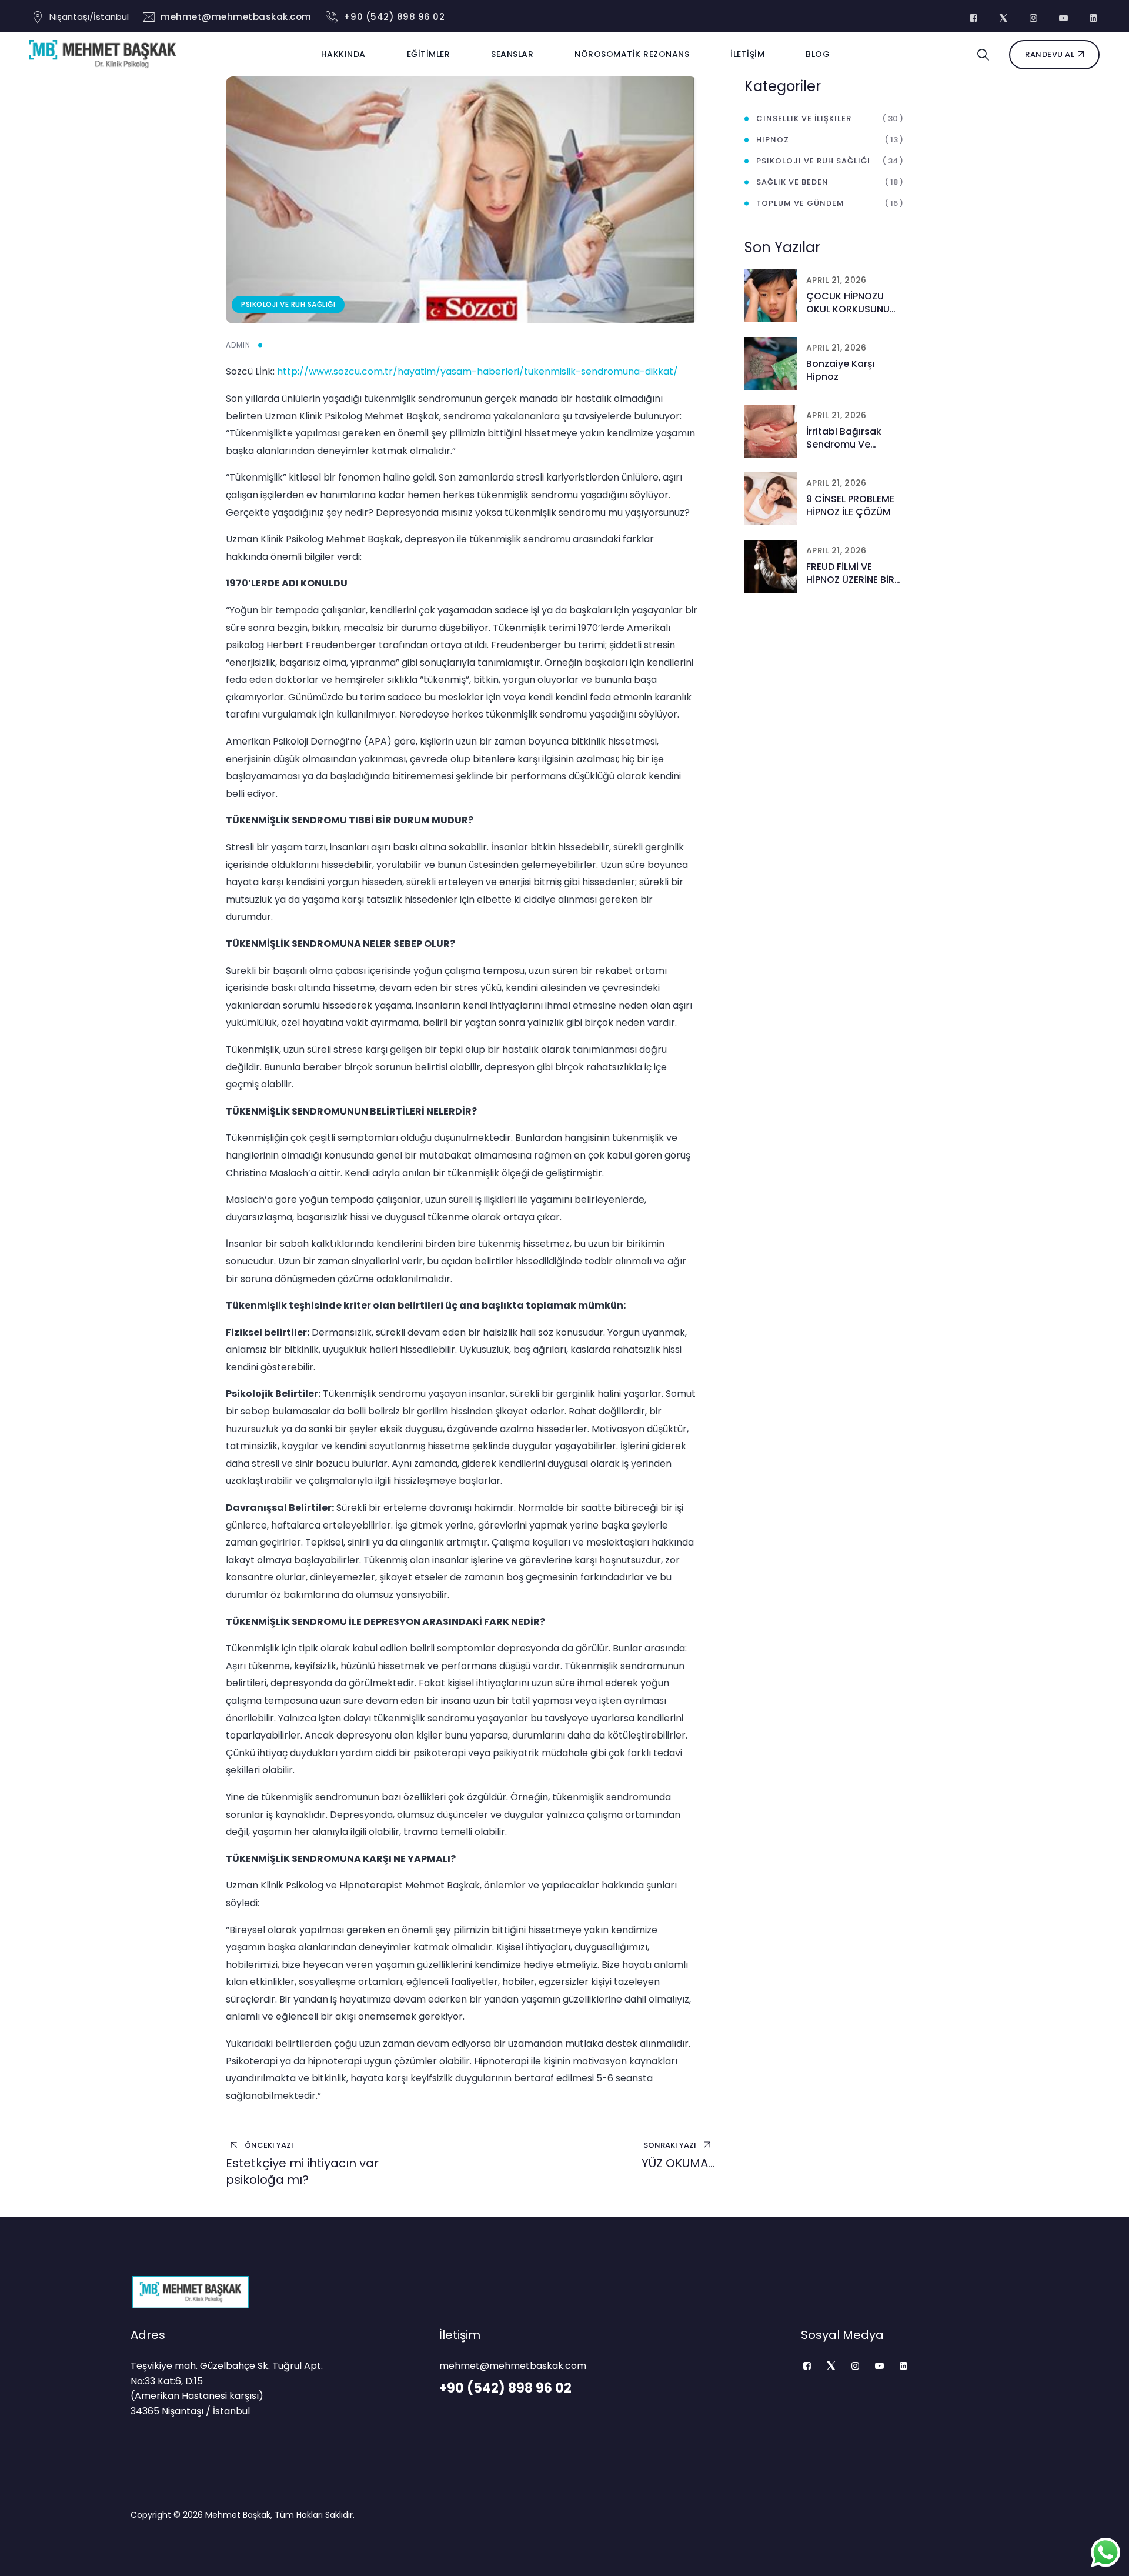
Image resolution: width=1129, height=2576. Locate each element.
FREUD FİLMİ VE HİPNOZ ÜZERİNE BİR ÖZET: (850, 573)
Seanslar (512, 54)
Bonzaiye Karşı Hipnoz (841, 371)
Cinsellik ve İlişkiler (804, 119)
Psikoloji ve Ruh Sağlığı (288, 304)
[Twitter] (831, 2366)
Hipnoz (773, 140)
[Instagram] (855, 2366)
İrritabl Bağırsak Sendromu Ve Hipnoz (844, 438)
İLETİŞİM (747, 54)
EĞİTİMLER (429, 54)
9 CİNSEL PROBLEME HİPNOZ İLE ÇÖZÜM (850, 506)
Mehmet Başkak (238, 2515)
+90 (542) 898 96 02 (394, 17)
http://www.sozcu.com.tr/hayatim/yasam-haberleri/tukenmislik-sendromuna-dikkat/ (477, 371)
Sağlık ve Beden (792, 182)
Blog (818, 54)
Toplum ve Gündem (800, 203)
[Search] (983, 55)
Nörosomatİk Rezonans (632, 54)
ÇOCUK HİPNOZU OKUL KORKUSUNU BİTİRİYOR (848, 303)
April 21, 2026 (836, 280)
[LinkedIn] (903, 2366)
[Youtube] (879, 2366)
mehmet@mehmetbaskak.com (236, 17)
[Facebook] (807, 2366)
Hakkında (343, 54)
